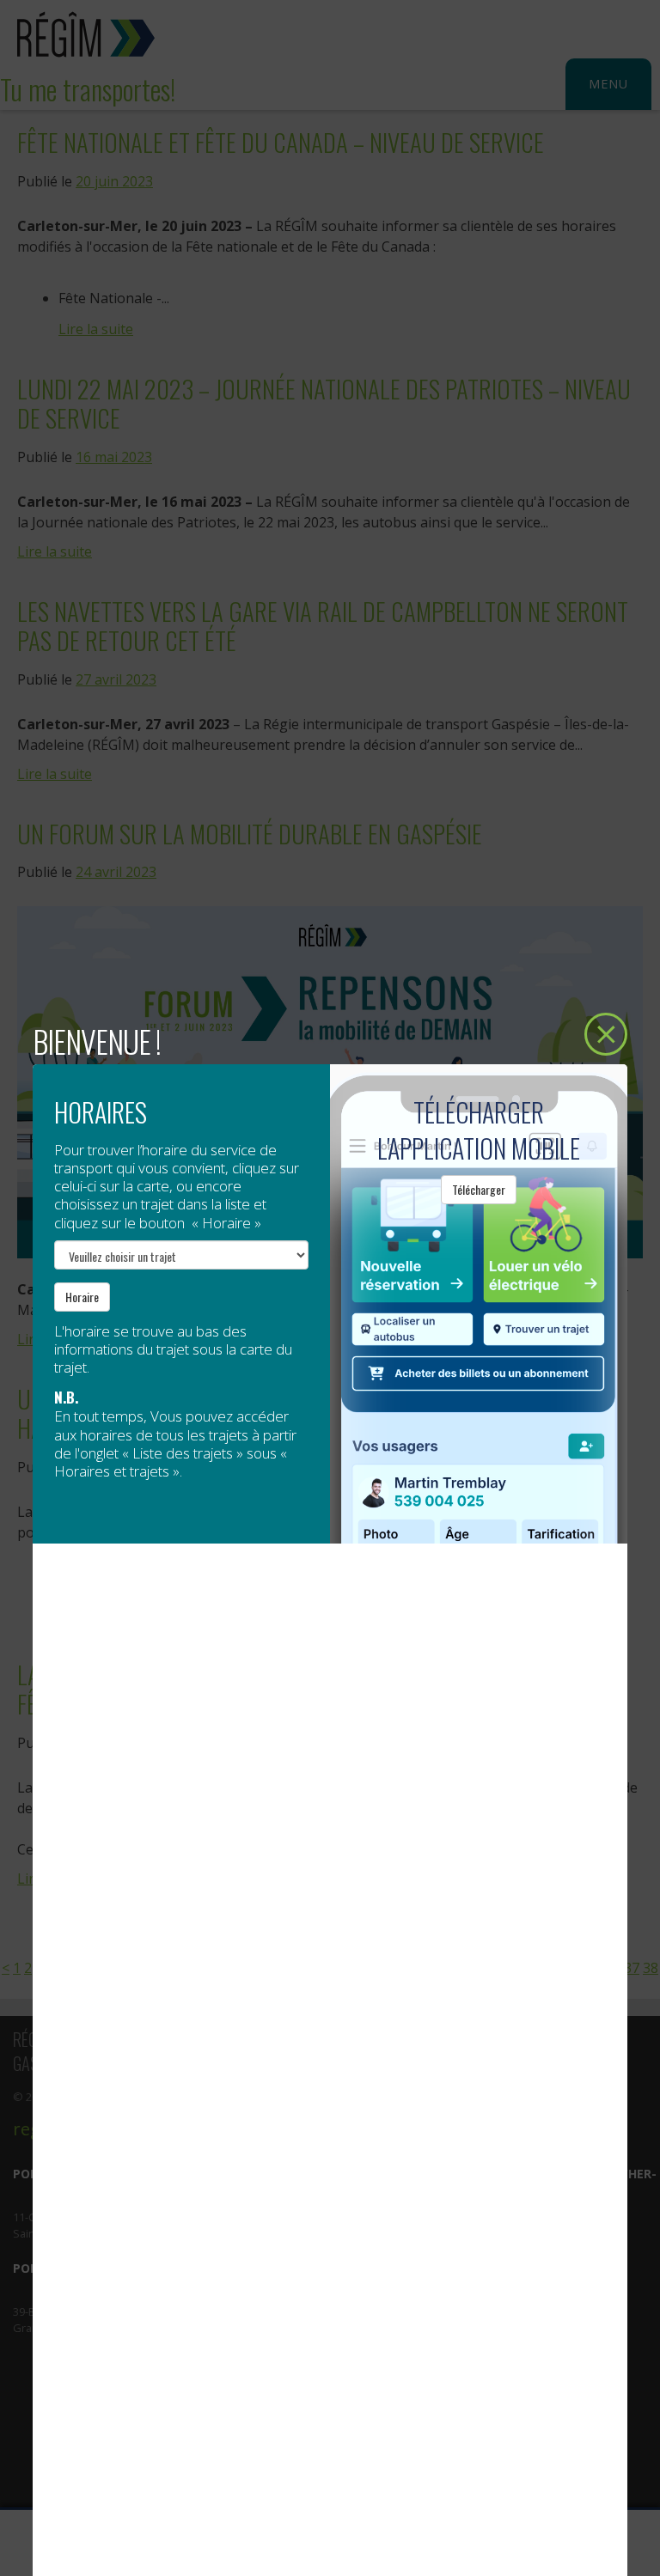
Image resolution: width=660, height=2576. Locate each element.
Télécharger (479, 1189)
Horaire (82, 1297)
